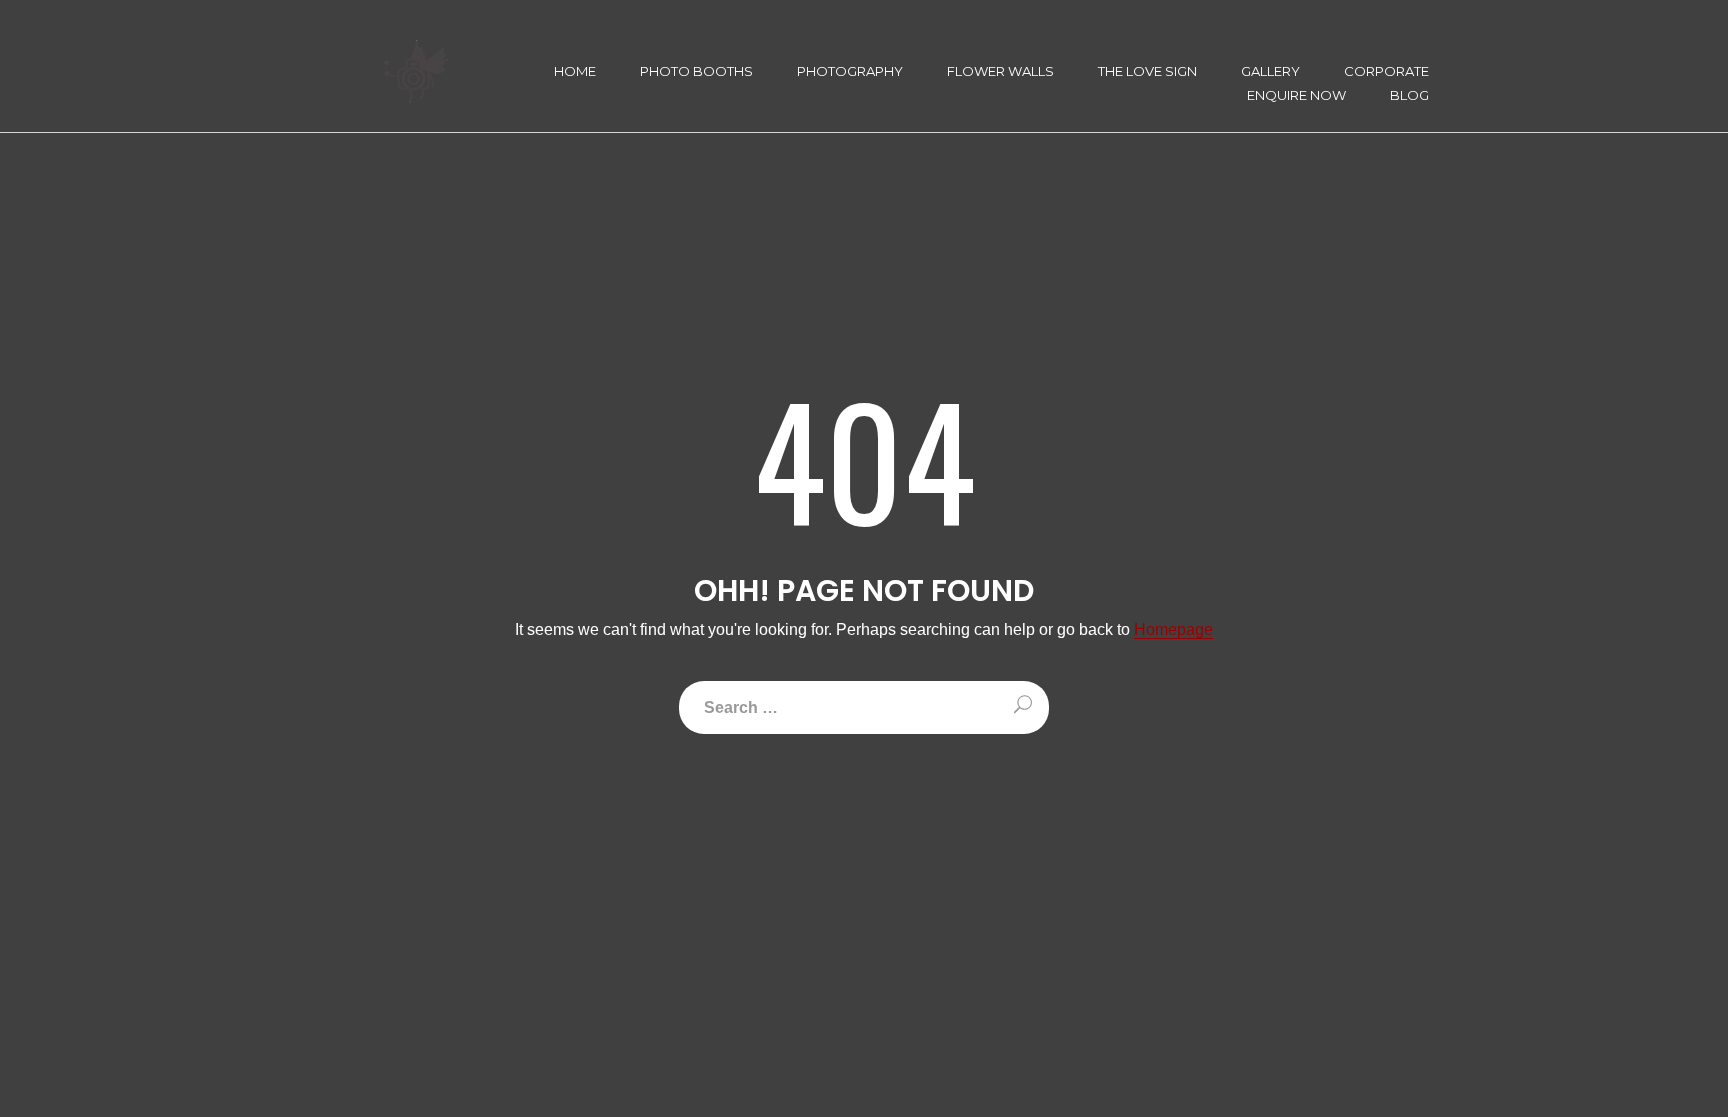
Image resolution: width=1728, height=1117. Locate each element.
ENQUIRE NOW (1296, 95)
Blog (1409, 95)
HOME (575, 71)
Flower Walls (1000, 71)
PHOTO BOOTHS (696, 71)
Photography (850, 71)
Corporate (1386, 71)
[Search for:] (864, 707)
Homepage (1173, 630)
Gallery (1270, 71)
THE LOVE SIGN (1147, 71)
